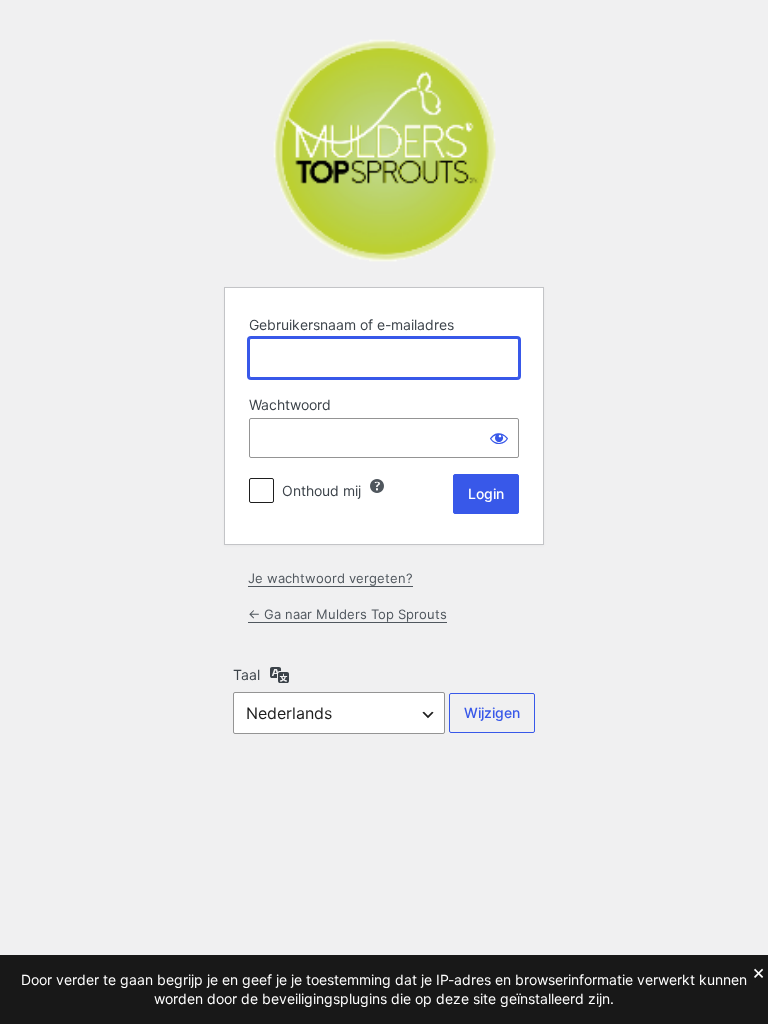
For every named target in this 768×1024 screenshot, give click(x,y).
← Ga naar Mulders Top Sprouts (347, 614)
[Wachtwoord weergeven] (499, 438)
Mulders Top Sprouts (384, 150)
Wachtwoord (290, 404)
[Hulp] (377, 486)
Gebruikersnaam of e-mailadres (351, 324)
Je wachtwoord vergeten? (330, 578)
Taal (246, 674)
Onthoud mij (321, 490)
